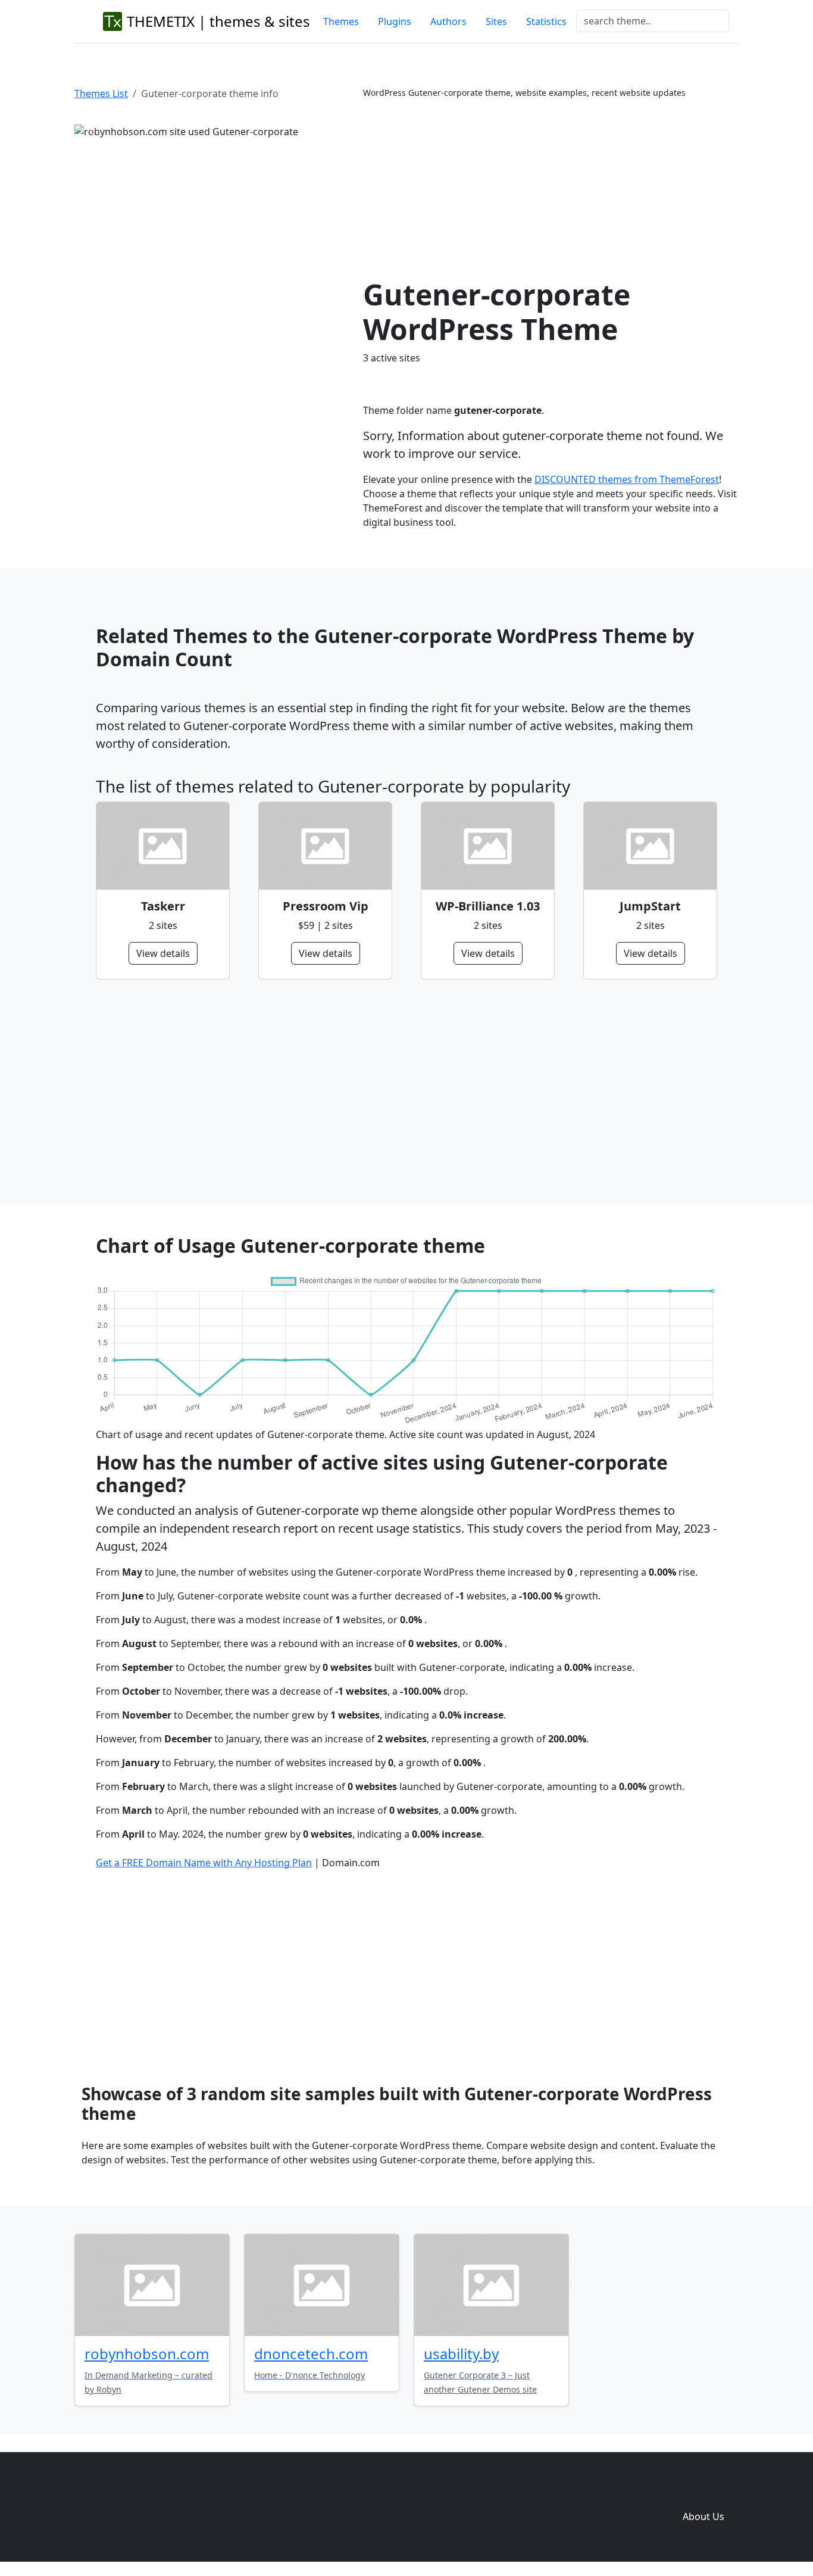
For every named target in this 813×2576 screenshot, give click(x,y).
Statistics (546, 21)
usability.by (461, 2354)
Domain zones (701, 2493)
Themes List (101, 93)
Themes (341, 21)
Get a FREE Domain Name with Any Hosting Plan (204, 1863)
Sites (496, 21)
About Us (703, 2516)
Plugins (395, 21)
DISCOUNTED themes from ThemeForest (627, 479)
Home (527, 2493)
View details (163, 953)
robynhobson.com (147, 2354)
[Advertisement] (551, 188)
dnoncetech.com (311, 2354)
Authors (448, 21)
